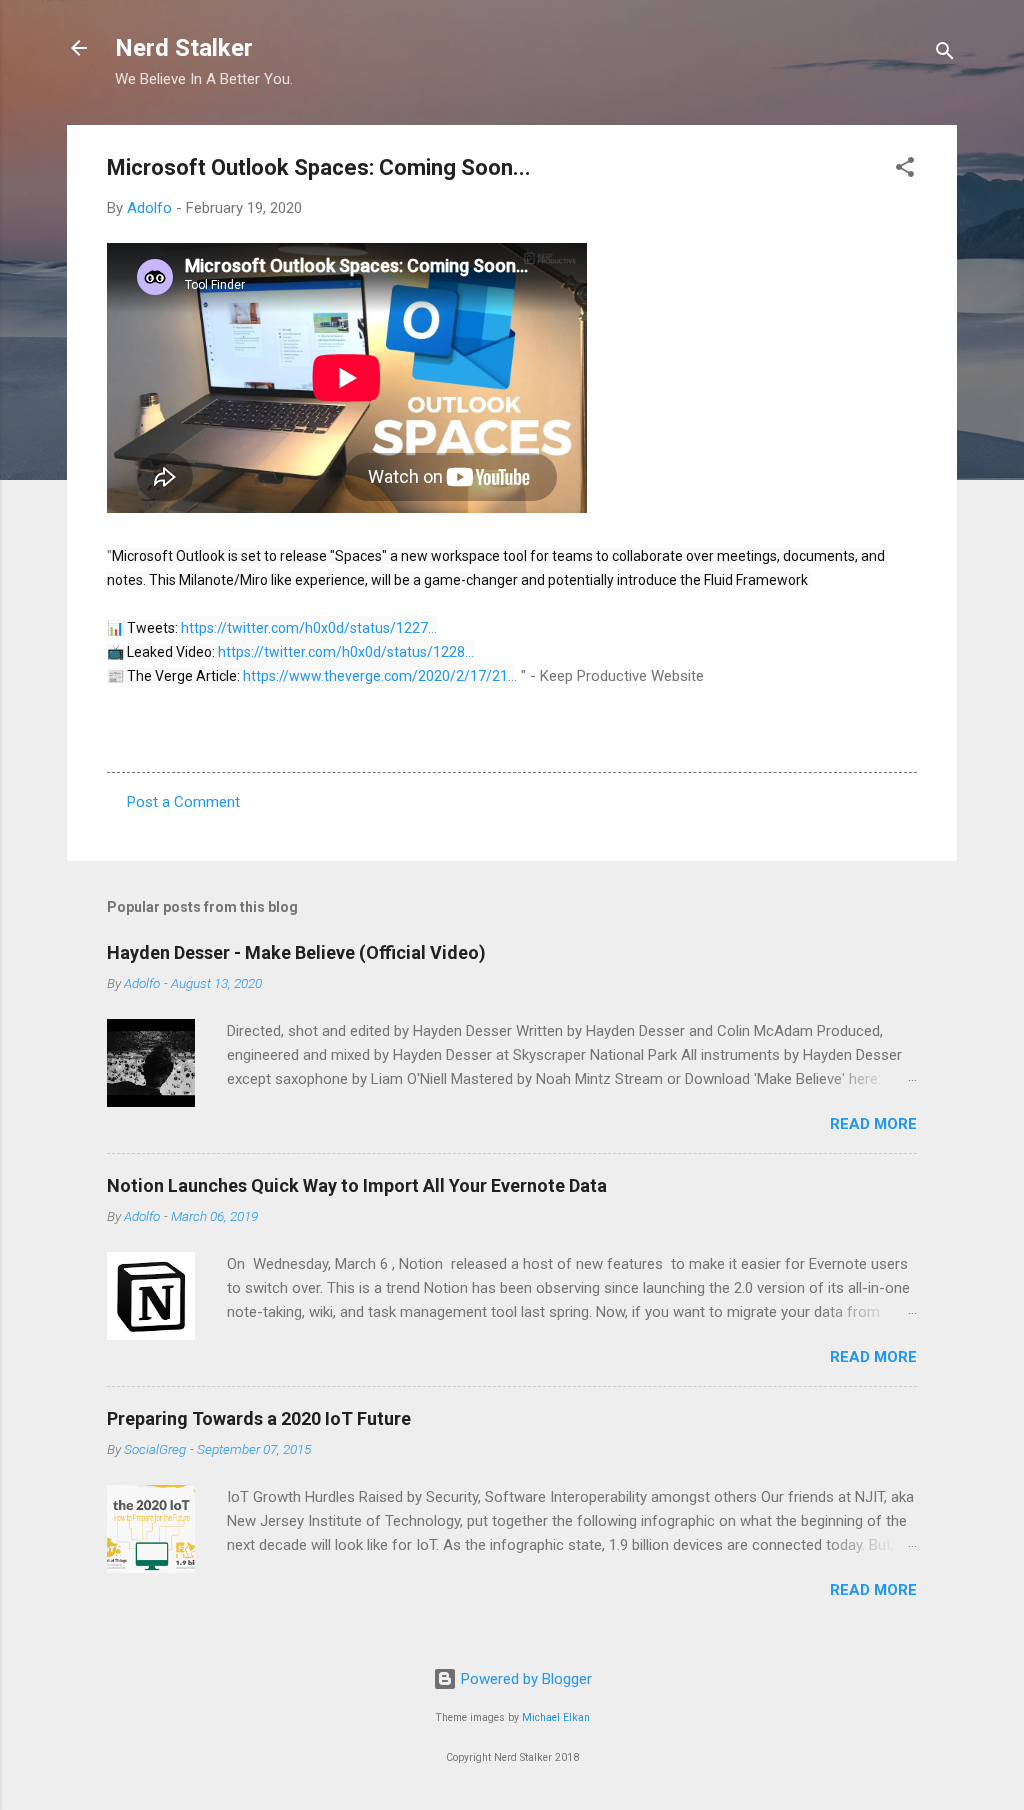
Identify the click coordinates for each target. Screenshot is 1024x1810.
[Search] (945, 54)
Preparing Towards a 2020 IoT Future (259, 1418)
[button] (905, 170)
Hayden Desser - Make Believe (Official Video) (296, 952)
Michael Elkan (556, 1717)
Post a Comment (183, 802)
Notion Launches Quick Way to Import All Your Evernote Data (357, 1185)
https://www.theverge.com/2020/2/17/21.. (378, 676)
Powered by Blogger (524, 1679)
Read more (873, 1124)
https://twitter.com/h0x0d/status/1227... (309, 628)
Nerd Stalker (184, 48)
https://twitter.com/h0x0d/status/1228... (346, 652)
